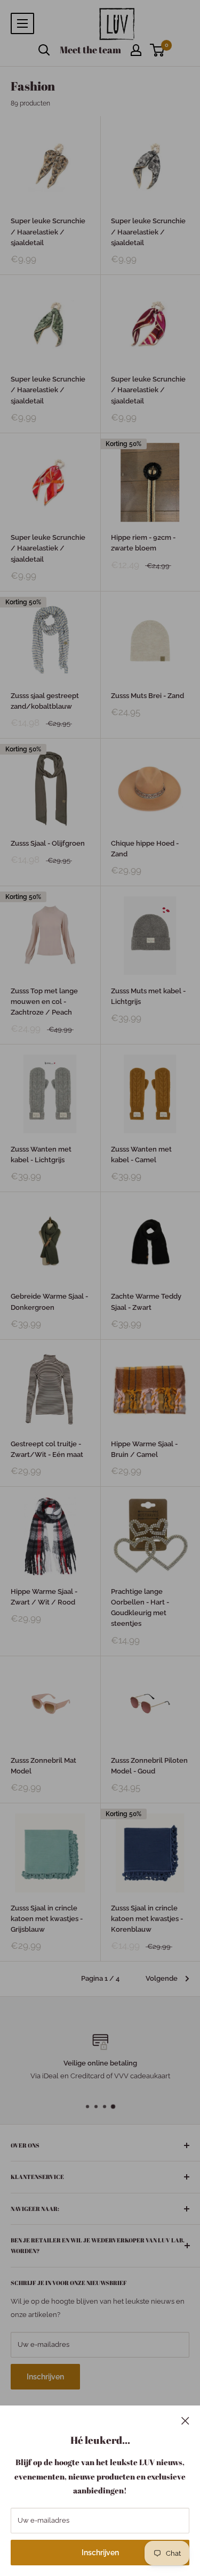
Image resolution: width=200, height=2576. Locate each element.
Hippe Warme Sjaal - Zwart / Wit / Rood (44, 1597)
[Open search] (44, 50)
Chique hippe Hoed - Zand (145, 849)
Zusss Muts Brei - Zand (147, 696)
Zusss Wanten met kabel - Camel (141, 1155)
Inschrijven (100, 2553)
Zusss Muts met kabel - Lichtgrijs (148, 996)
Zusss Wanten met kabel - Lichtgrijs (41, 1155)
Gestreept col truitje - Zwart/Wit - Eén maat (47, 1449)
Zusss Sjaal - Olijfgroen (48, 843)
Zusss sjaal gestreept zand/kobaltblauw (45, 701)
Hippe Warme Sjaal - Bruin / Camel (144, 1449)
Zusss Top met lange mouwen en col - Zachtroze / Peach (44, 1002)
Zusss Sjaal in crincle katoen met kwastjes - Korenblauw (147, 1919)
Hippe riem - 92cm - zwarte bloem (143, 543)
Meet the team (90, 50)
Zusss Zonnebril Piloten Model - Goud (149, 1766)
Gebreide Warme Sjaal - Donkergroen (49, 1302)
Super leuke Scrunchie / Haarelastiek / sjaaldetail (48, 232)
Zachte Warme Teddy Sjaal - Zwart (146, 1302)
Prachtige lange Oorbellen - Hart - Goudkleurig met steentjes (140, 1607)
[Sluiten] (185, 2420)
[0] (158, 50)
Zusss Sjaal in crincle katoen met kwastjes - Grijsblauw (47, 1919)
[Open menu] (22, 23)
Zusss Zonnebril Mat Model (43, 1766)
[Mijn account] (136, 50)
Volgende (162, 1978)
